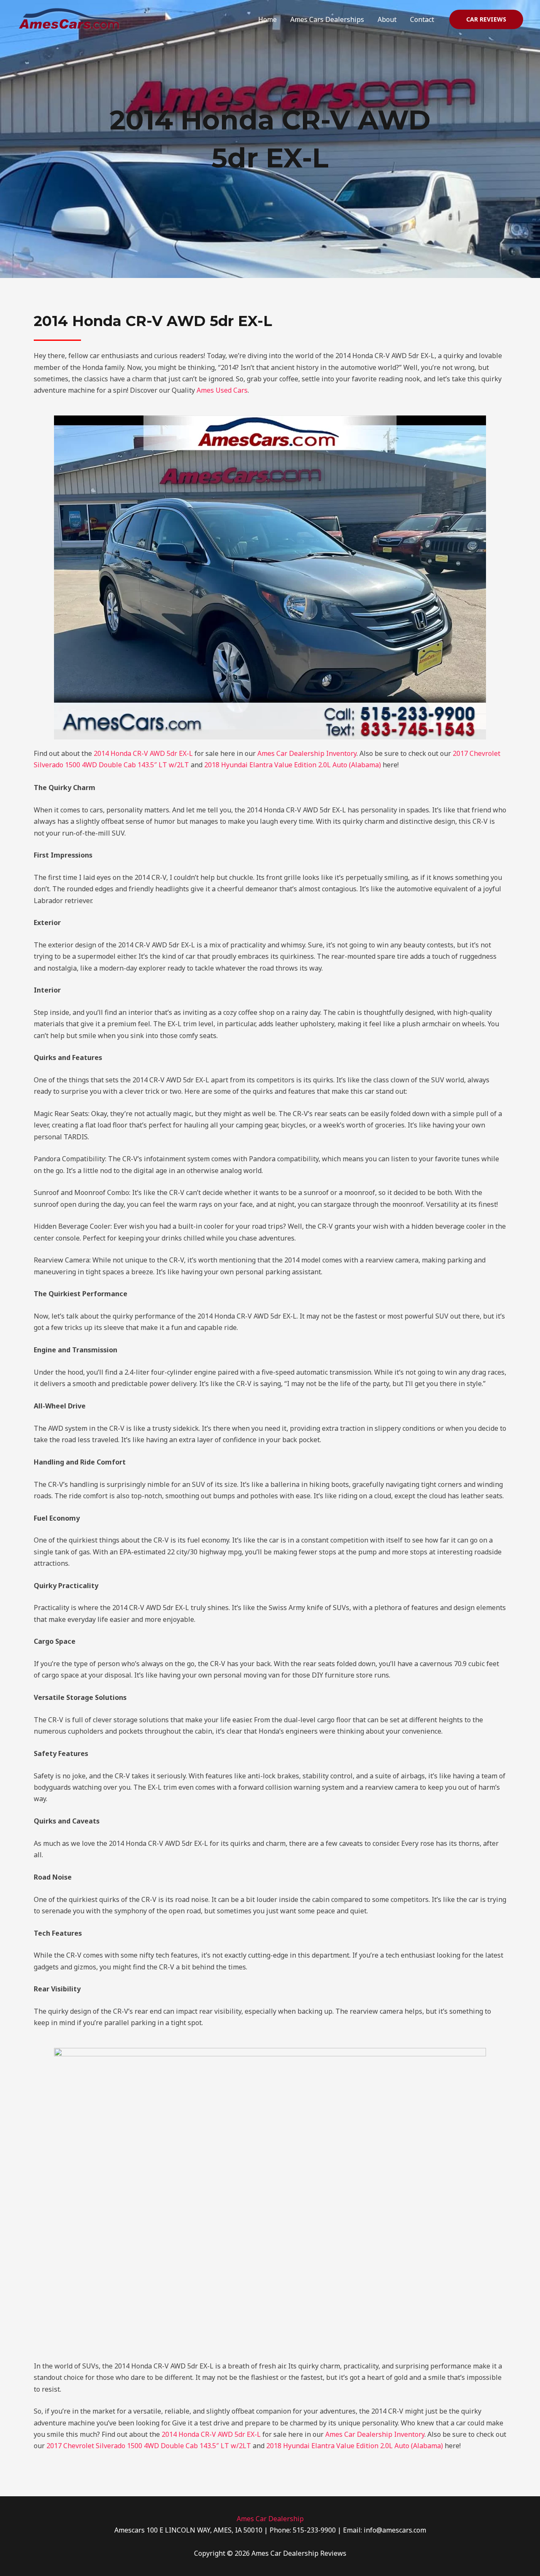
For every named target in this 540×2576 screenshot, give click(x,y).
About (387, 19)
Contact (422, 19)
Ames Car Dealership (270, 2519)
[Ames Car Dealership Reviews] (69, 19)
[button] (486, 19)
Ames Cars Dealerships (327, 19)
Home (267, 19)
